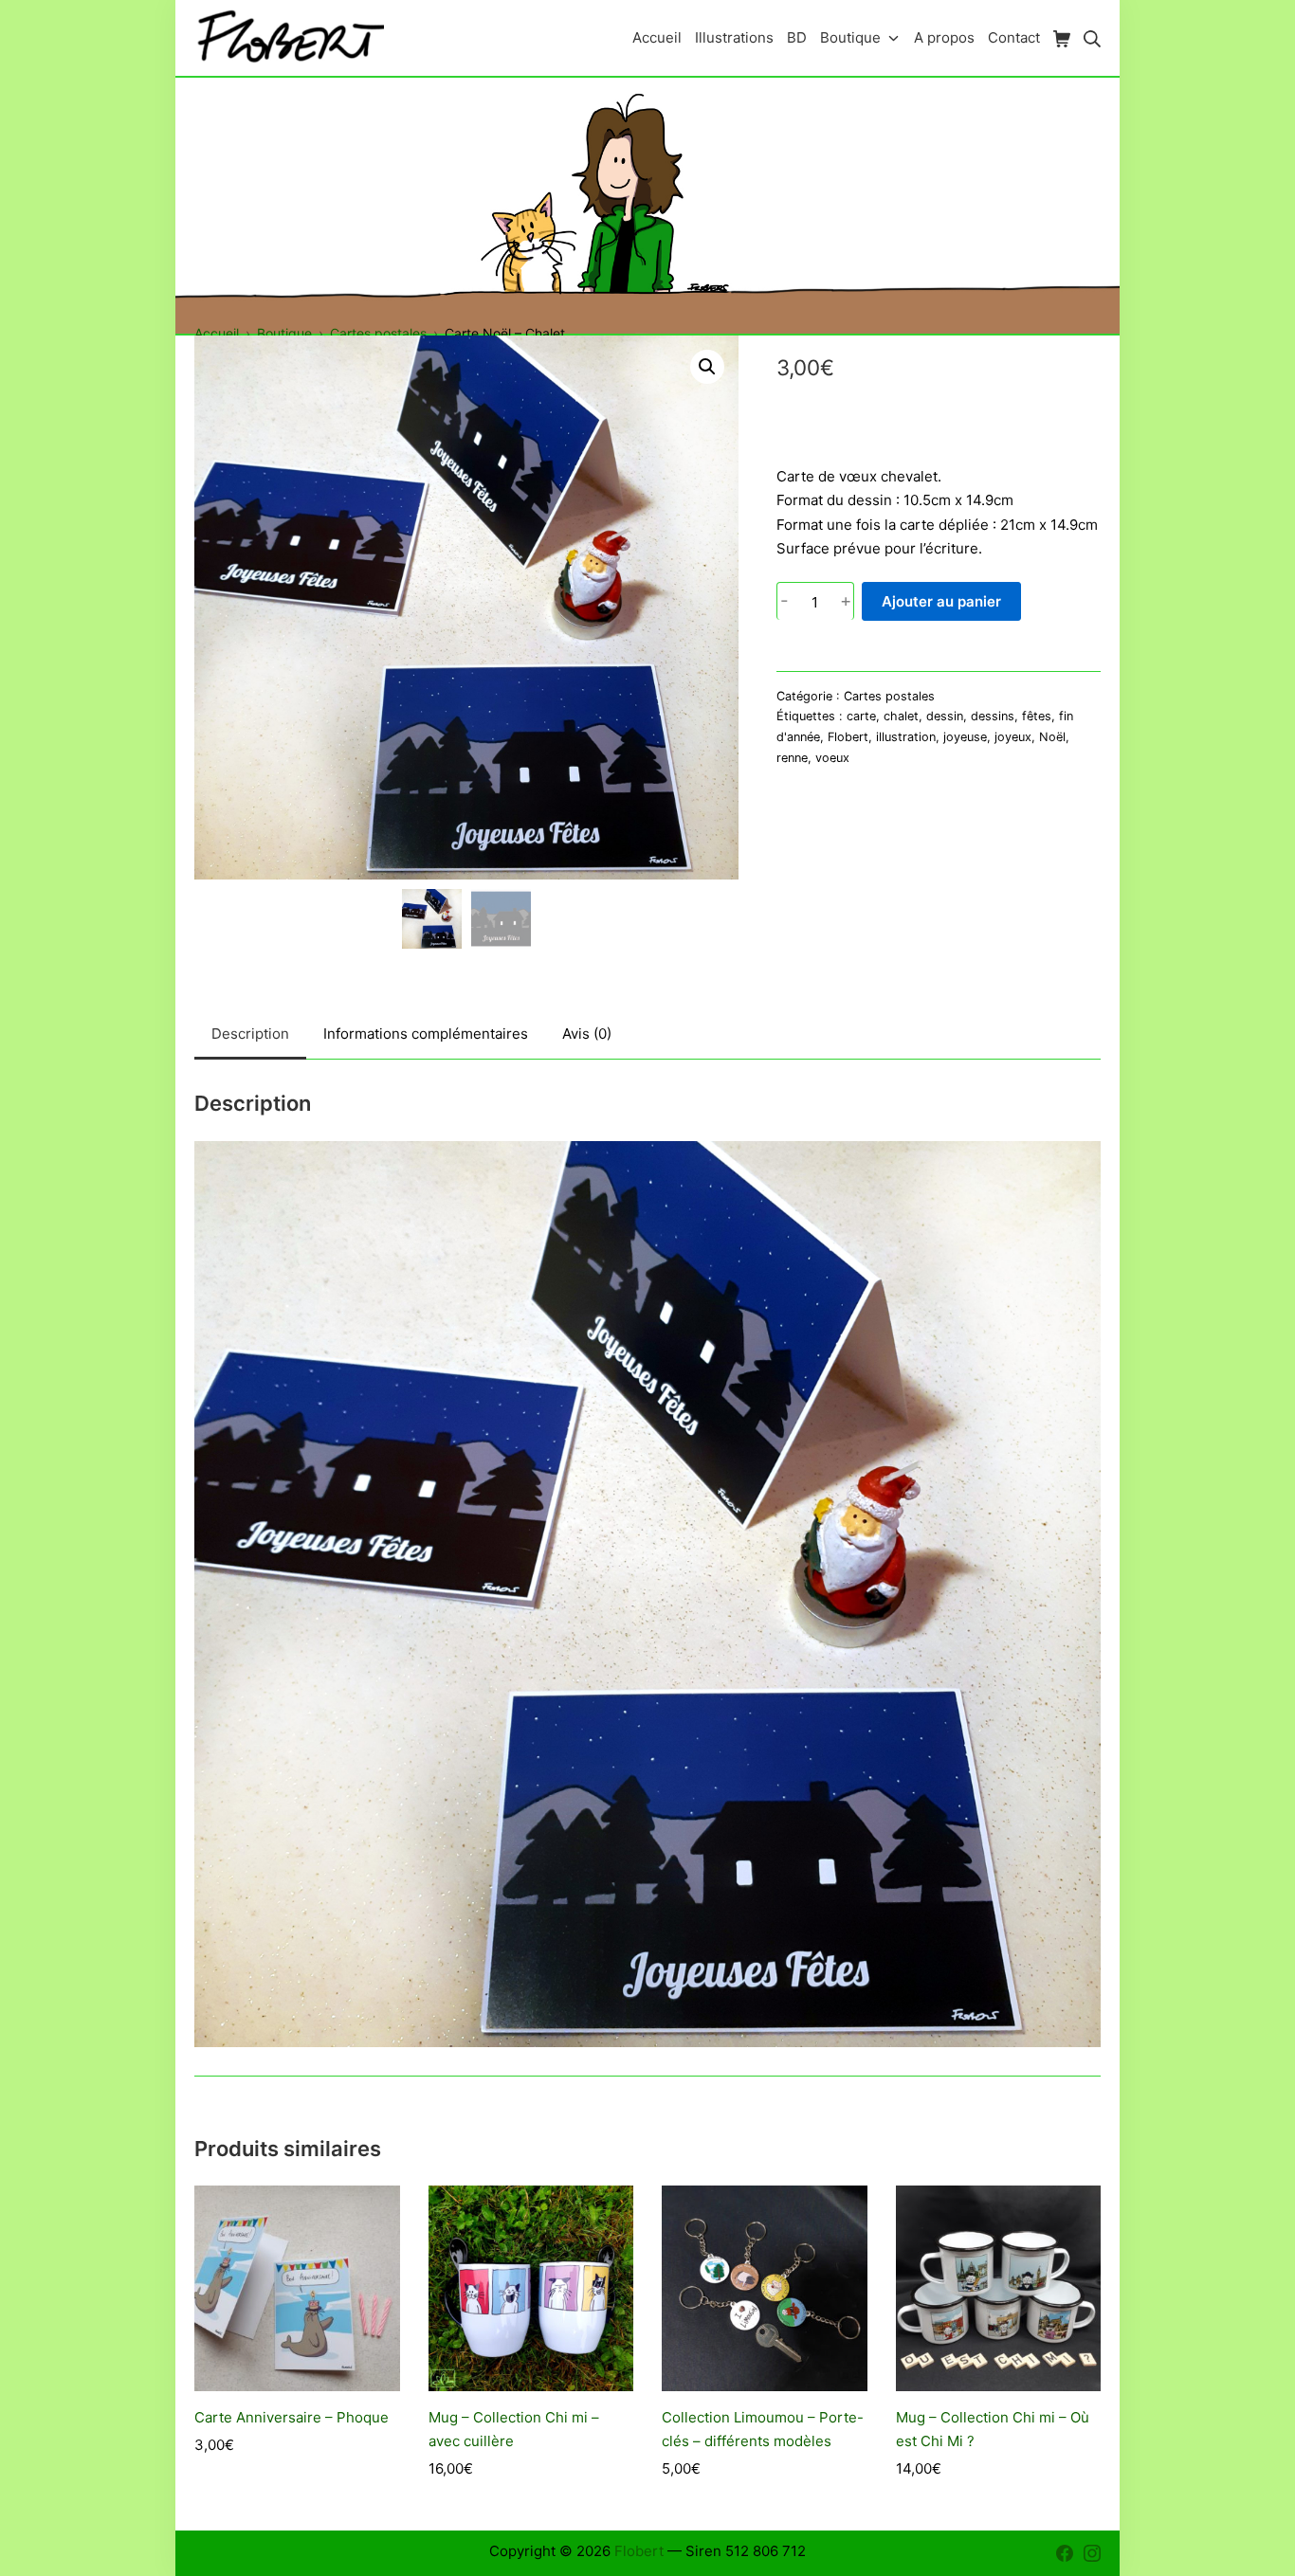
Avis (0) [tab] (587, 1034)
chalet (901, 716)
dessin (945, 716)
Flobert (848, 737)
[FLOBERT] (289, 37)
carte (861, 716)
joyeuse (965, 737)
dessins (993, 716)
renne (792, 758)
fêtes (1037, 716)
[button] (707, 367)
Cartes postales (889, 696)
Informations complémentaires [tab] (426, 1034)
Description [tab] (250, 1034)
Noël (1052, 737)
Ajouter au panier (941, 601)
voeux (832, 758)
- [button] (784, 601)
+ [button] (846, 601)
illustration (906, 737)
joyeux (1013, 737)
